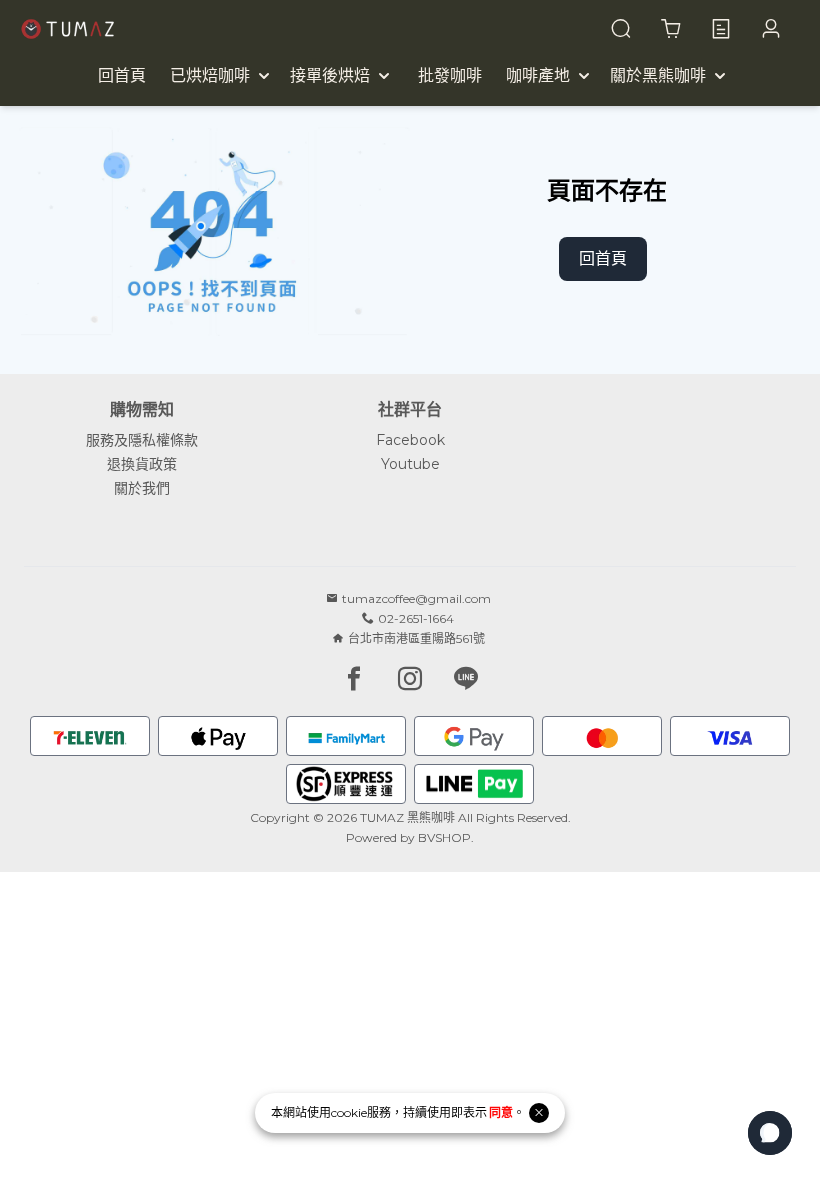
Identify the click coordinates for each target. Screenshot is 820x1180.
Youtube (410, 464)
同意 (501, 1112)
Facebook (410, 440)
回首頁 (603, 258)
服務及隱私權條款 (142, 440)
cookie (349, 1112)
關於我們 (142, 488)
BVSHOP (444, 837)
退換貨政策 (142, 464)
